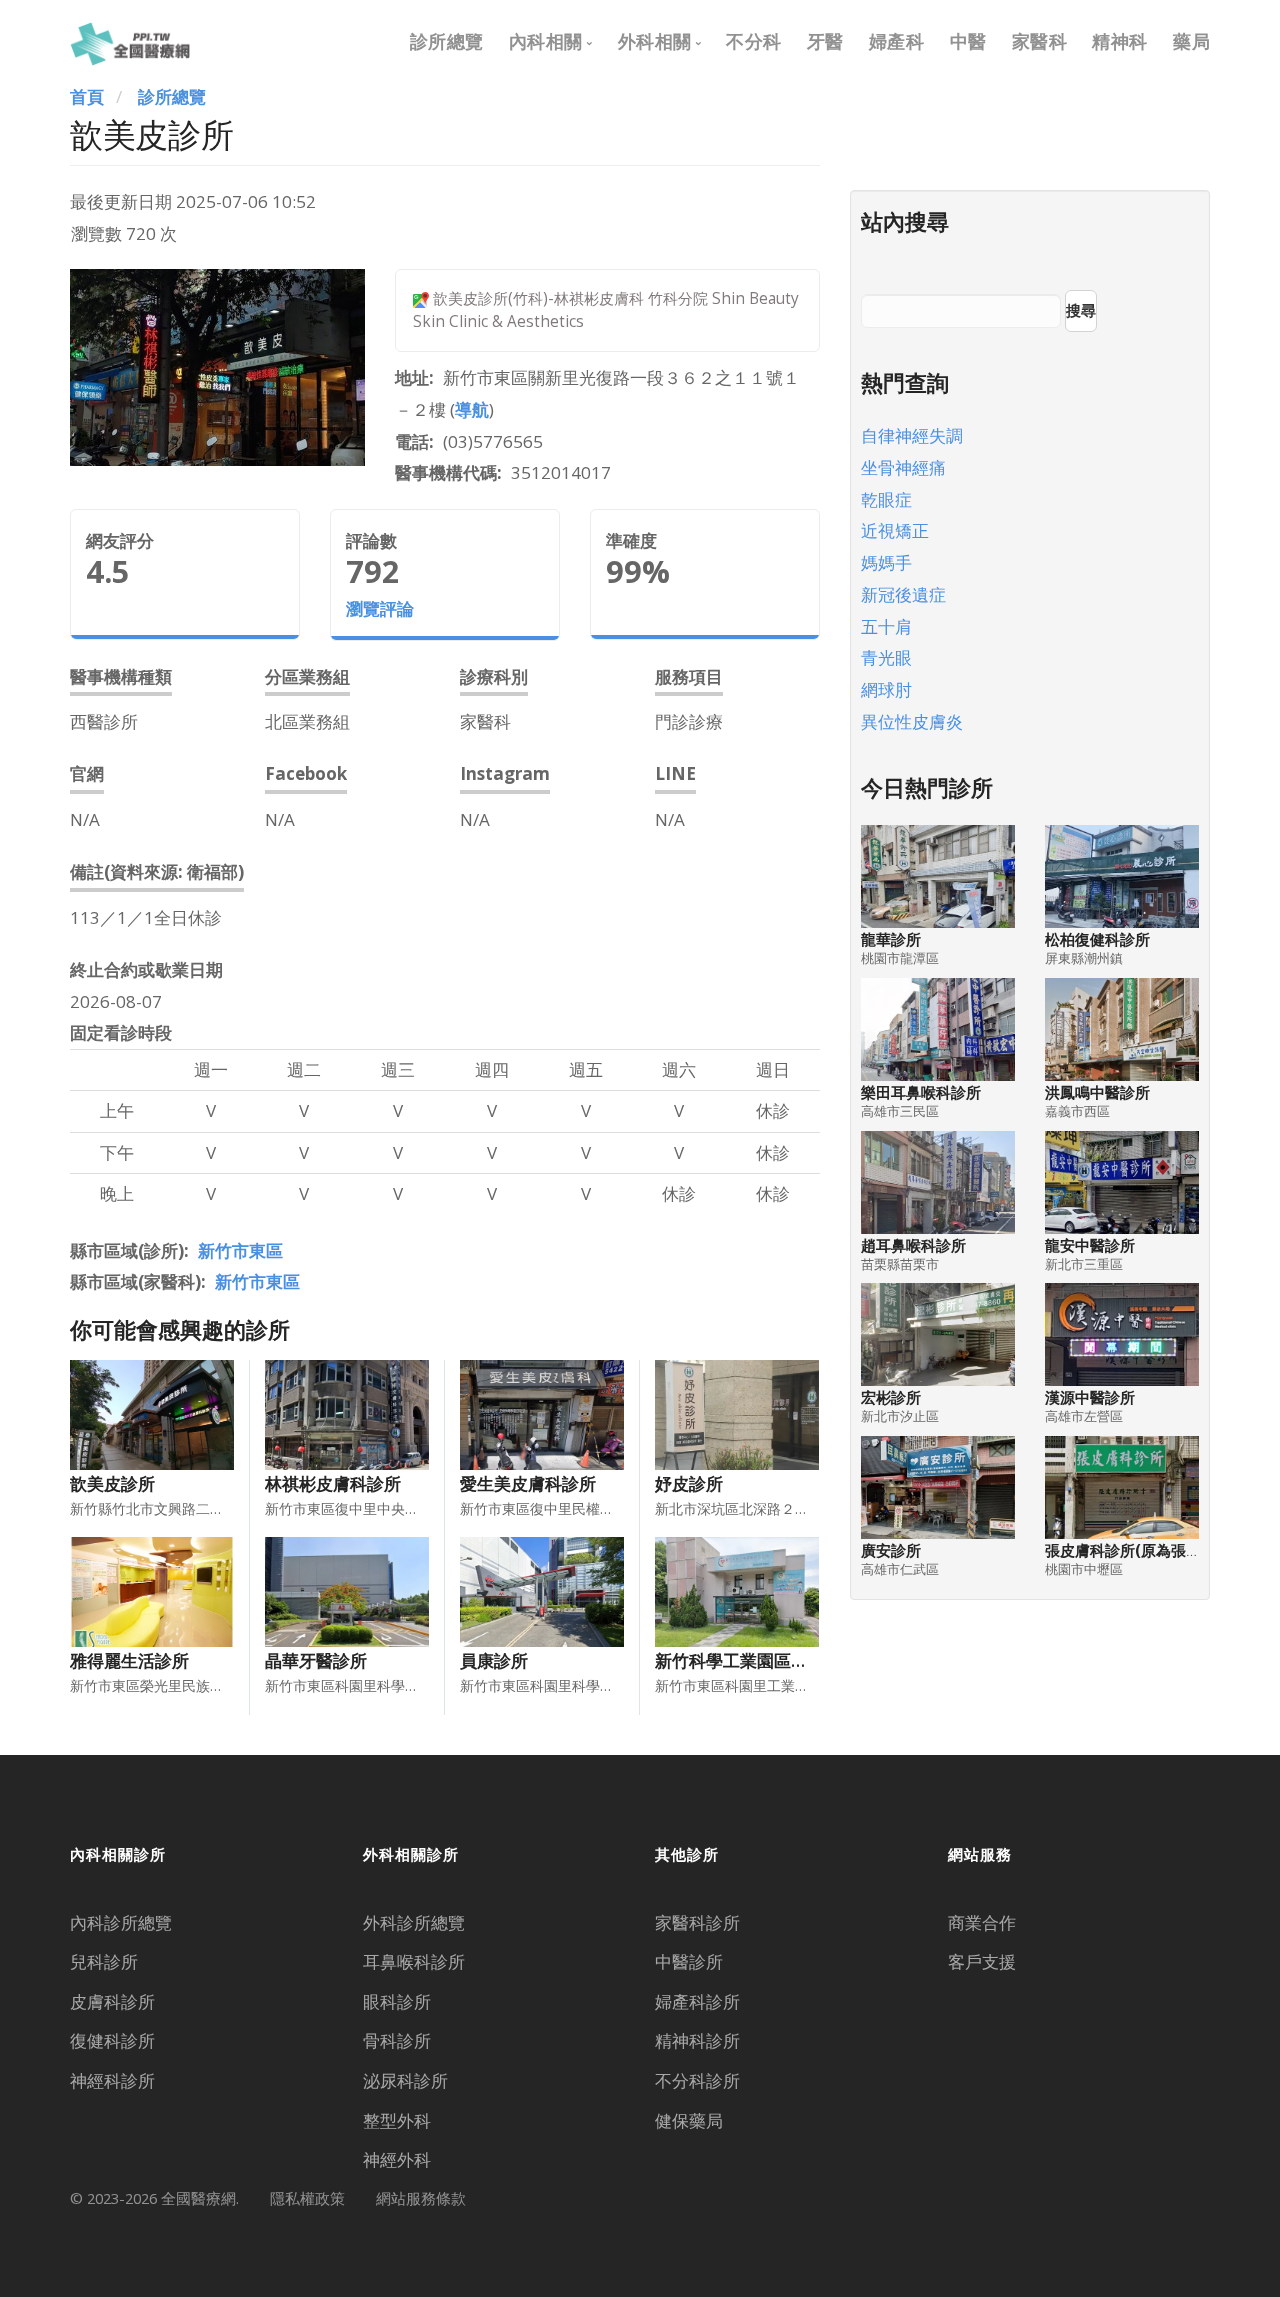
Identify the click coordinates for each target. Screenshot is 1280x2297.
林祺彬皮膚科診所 (333, 1483)
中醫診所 (689, 1961)
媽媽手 (886, 562)
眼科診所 (397, 2001)
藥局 (1191, 41)
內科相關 (546, 41)
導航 (472, 409)
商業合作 (982, 1922)
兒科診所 (104, 1961)
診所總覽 (447, 41)
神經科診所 (112, 2080)
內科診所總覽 (121, 1922)
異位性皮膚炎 (912, 721)
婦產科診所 (697, 2001)
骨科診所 (397, 2040)
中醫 (968, 41)
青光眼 (886, 657)
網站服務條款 (421, 2198)
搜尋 (1081, 310)
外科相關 (655, 41)
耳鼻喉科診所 (414, 1961)
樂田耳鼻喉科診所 (921, 1092)
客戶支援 (982, 1961)
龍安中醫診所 (1090, 1245)
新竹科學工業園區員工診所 (757, 1660)
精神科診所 (697, 2040)
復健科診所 (112, 2040)
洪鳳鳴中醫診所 (1097, 1092)
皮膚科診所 (112, 2001)
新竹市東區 (240, 1250)
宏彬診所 (891, 1397)
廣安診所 (891, 1550)
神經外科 (397, 2159)
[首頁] (130, 41)
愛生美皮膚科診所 (528, 1483)
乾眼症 (886, 499)
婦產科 (897, 41)
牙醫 (825, 41)
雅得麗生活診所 (129, 1660)
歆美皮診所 (112, 1483)
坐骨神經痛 (903, 467)
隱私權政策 (307, 2198)
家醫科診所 (697, 1922)
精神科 (1120, 41)
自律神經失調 (912, 435)
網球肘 (886, 689)
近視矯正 (895, 530)
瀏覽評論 (380, 608)
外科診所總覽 (414, 1922)
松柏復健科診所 (1097, 939)
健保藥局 (689, 2120)
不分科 (754, 41)
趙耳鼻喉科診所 (913, 1245)
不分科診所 (697, 2080)
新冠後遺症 (903, 594)
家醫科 (1040, 41)
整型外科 (397, 2120)
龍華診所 (891, 939)
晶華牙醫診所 (316, 1660)
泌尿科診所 (405, 2080)
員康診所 (494, 1660)
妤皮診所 (689, 1483)
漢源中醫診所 (1090, 1397)
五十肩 (886, 626)
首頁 (87, 96)
